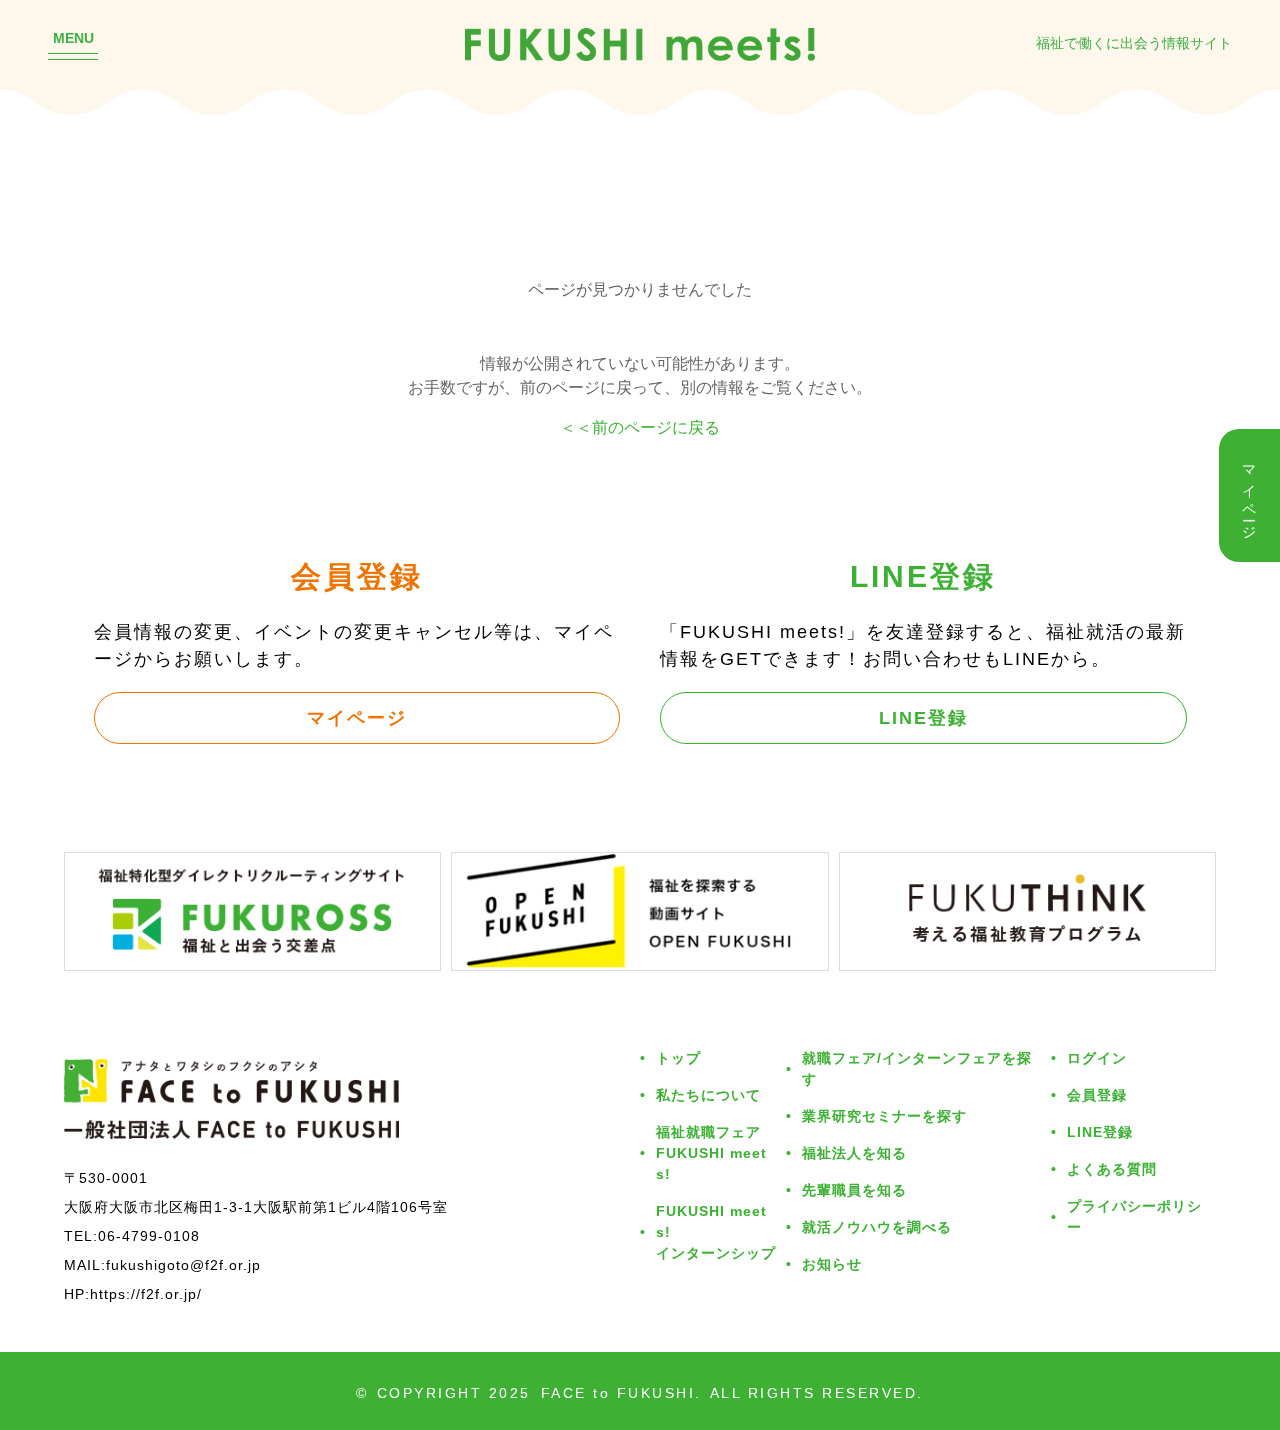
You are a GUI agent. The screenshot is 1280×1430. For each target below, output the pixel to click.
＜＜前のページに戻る (640, 427)
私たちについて (708, 1094)
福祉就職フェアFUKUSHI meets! (711, 1152)
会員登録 (1097, 1094)
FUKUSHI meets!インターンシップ (716, 1231)
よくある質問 (1112, 1168)
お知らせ (832, 1263)
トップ (678, 1057)
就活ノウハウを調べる (877, 1226)
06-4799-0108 (149, 1235)
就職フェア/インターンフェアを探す (917, 1068)
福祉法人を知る (854, 1152)
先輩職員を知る (854, 1189)
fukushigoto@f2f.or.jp (183, 1264)
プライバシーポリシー (1134, 1216)
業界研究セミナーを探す (884, 1115)
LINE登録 (923, 717)
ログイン (1097, 1057)
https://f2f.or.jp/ (146, 1293)
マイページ (357, 717)
